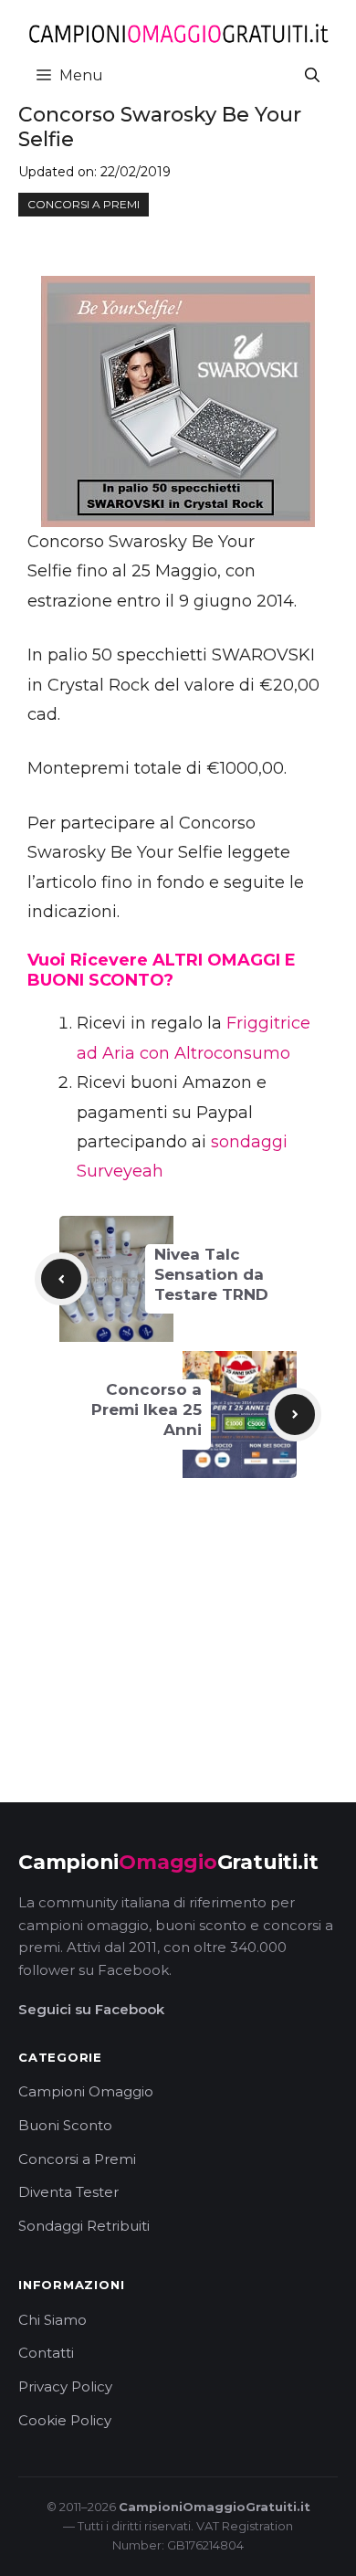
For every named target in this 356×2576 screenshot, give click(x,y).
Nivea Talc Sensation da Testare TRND (211, 1274)
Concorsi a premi (84, 204)
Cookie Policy (65, 2420)
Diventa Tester (68, 2192)
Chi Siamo (52, 2320)
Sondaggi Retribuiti (84, 2226)
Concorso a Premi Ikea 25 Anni (147, 1409)
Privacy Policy (65, 2386)
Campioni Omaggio (86, 2091)
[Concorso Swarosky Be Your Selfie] (178, 401)
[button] (312, 75)
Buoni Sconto (65, 2125)
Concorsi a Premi (77, 2159)
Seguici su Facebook (91, 2009)
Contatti (46, 2353)
